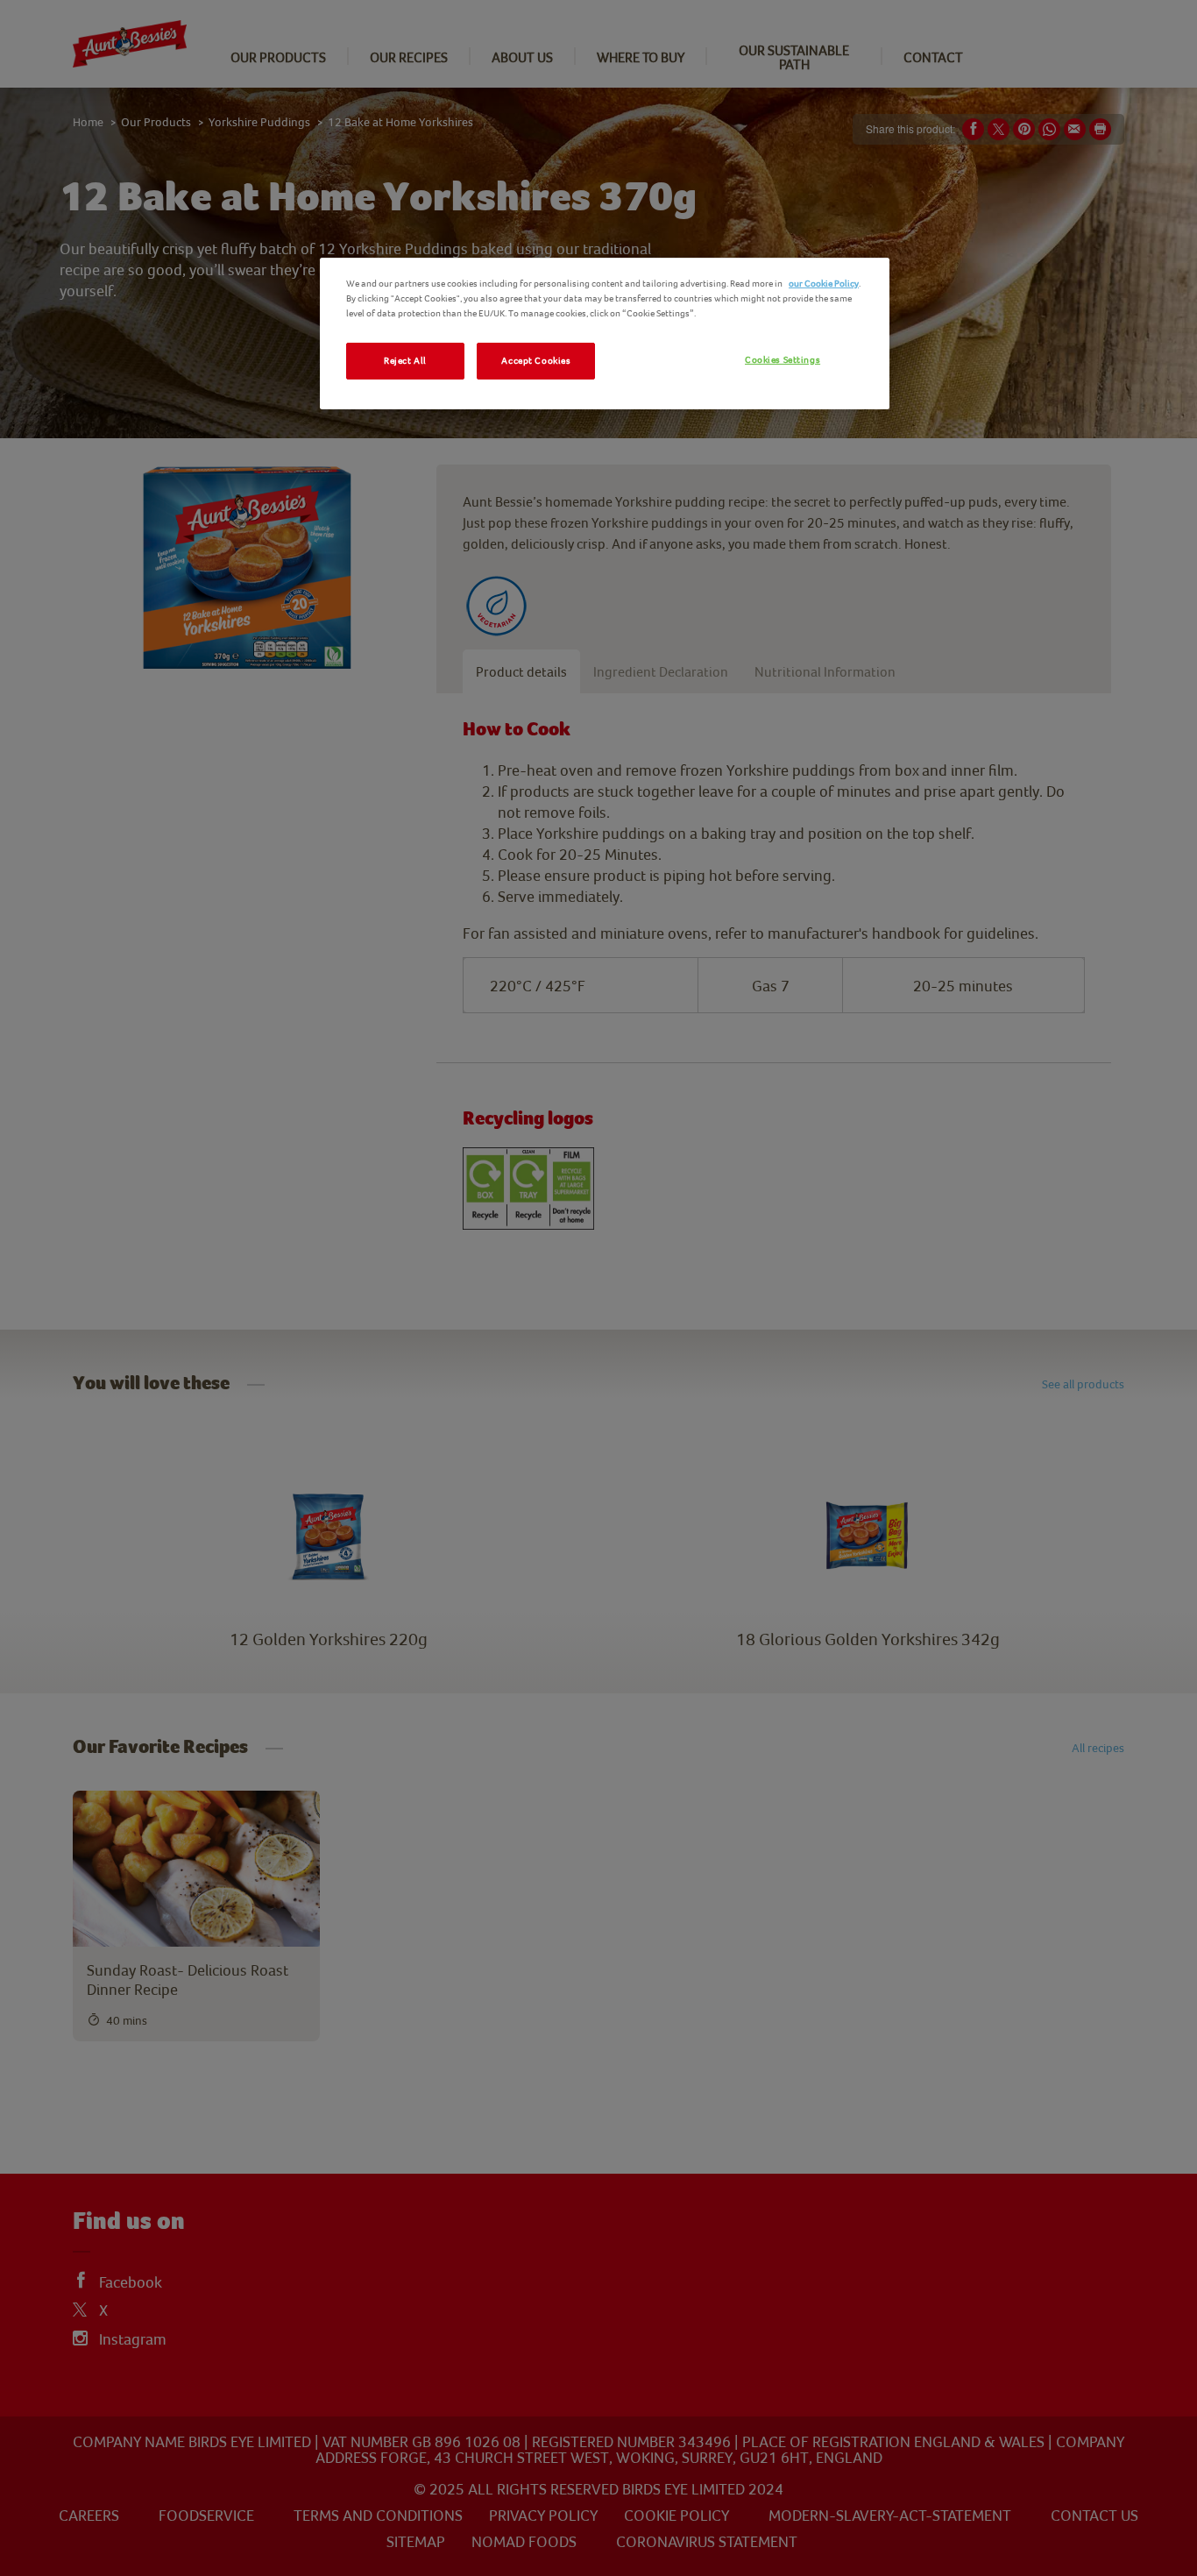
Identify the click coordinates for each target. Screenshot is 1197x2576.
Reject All (405, 361)
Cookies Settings (783, 360)
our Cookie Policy (824, 284)
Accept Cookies (536, 361)
